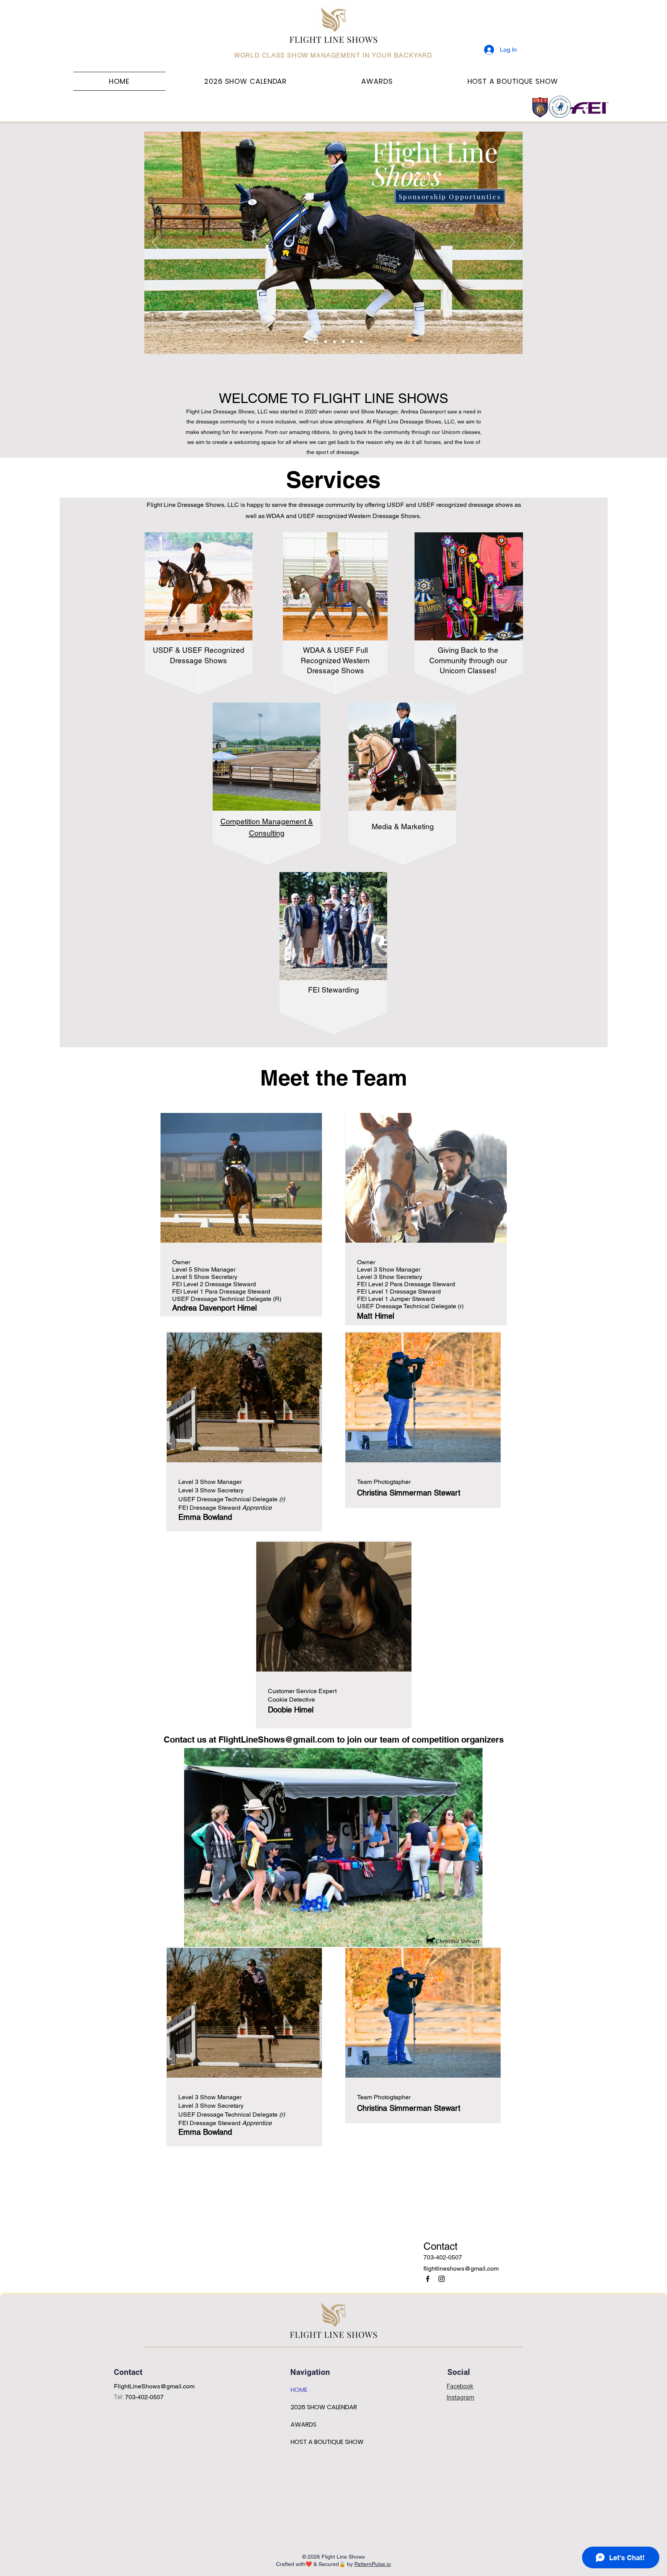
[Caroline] (352, 342)
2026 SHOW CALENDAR (324, 2407)
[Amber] (306, 342)
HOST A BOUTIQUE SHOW (327, 2442)
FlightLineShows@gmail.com (277, 1739)
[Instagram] (442, 2279)
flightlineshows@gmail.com (461, 2269)
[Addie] (361, 342)
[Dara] (334, 342)
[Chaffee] (343, 342)
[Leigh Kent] (326, 342)
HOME (299, 2390)
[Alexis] (316, 342)
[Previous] (155, 243)
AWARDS (304, 2424)
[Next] (512, 243)
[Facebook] (428, 2279)
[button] (377, 81)
